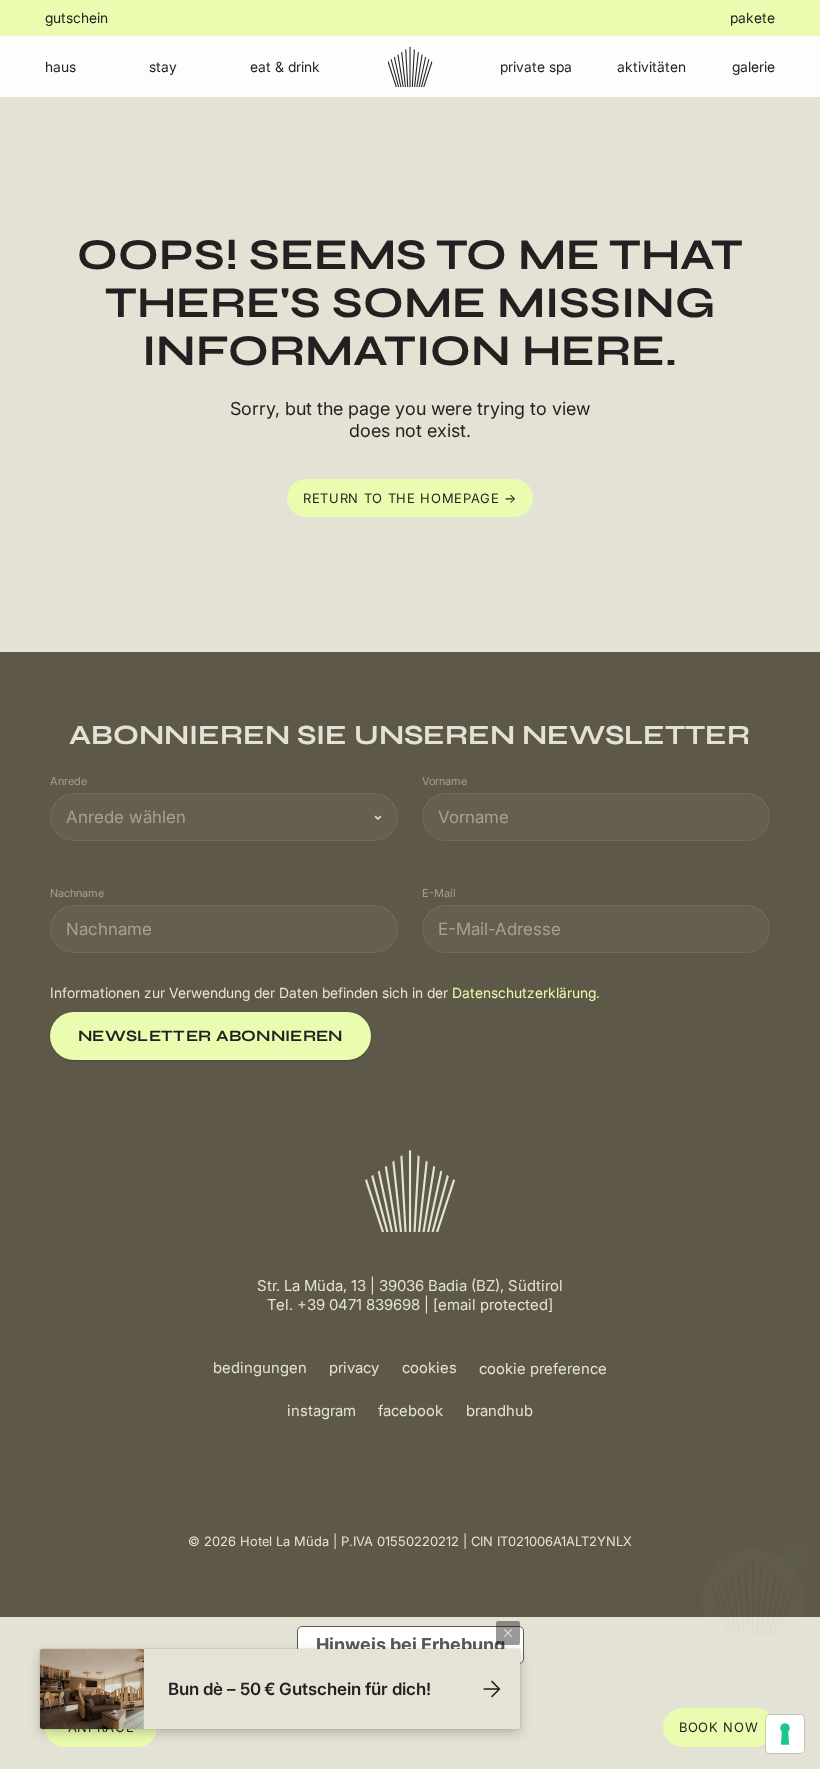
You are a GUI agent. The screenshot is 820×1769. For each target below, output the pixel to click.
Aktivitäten (651, 66)
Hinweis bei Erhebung (410, 1644)
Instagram (321, 1410)
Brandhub (499, 1410)
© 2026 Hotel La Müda (258, 1541)
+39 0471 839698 (358, 1304)
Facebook (410, 1410)
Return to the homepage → (410, 498)
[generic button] (508, 1633)
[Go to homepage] (409, 66)
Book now (718, 1727)
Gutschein (76, 17)
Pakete (752, 17)
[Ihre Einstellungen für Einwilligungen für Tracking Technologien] (785, 1734)
